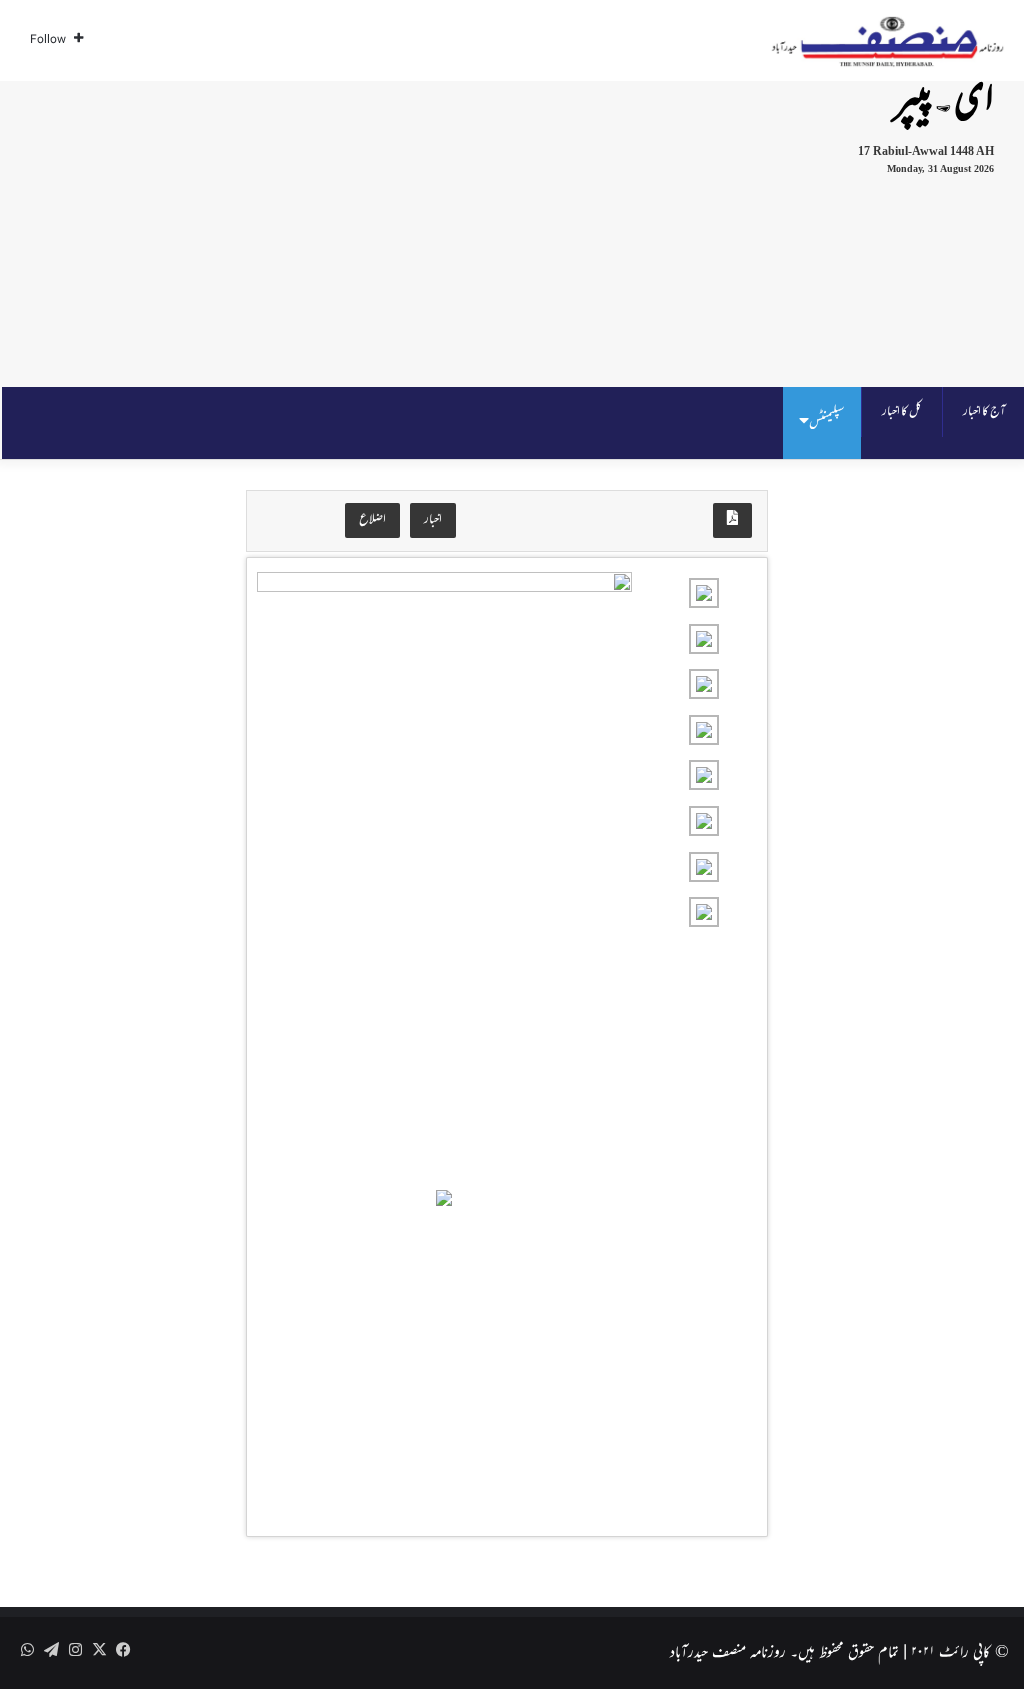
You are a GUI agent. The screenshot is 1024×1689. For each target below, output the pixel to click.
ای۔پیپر (944, 102)
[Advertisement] (332, 230)
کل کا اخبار (902, 412)
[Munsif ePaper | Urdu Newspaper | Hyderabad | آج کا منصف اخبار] (888, 41)
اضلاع (372, 520)
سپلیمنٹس (827, 422)
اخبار (433, 520)
